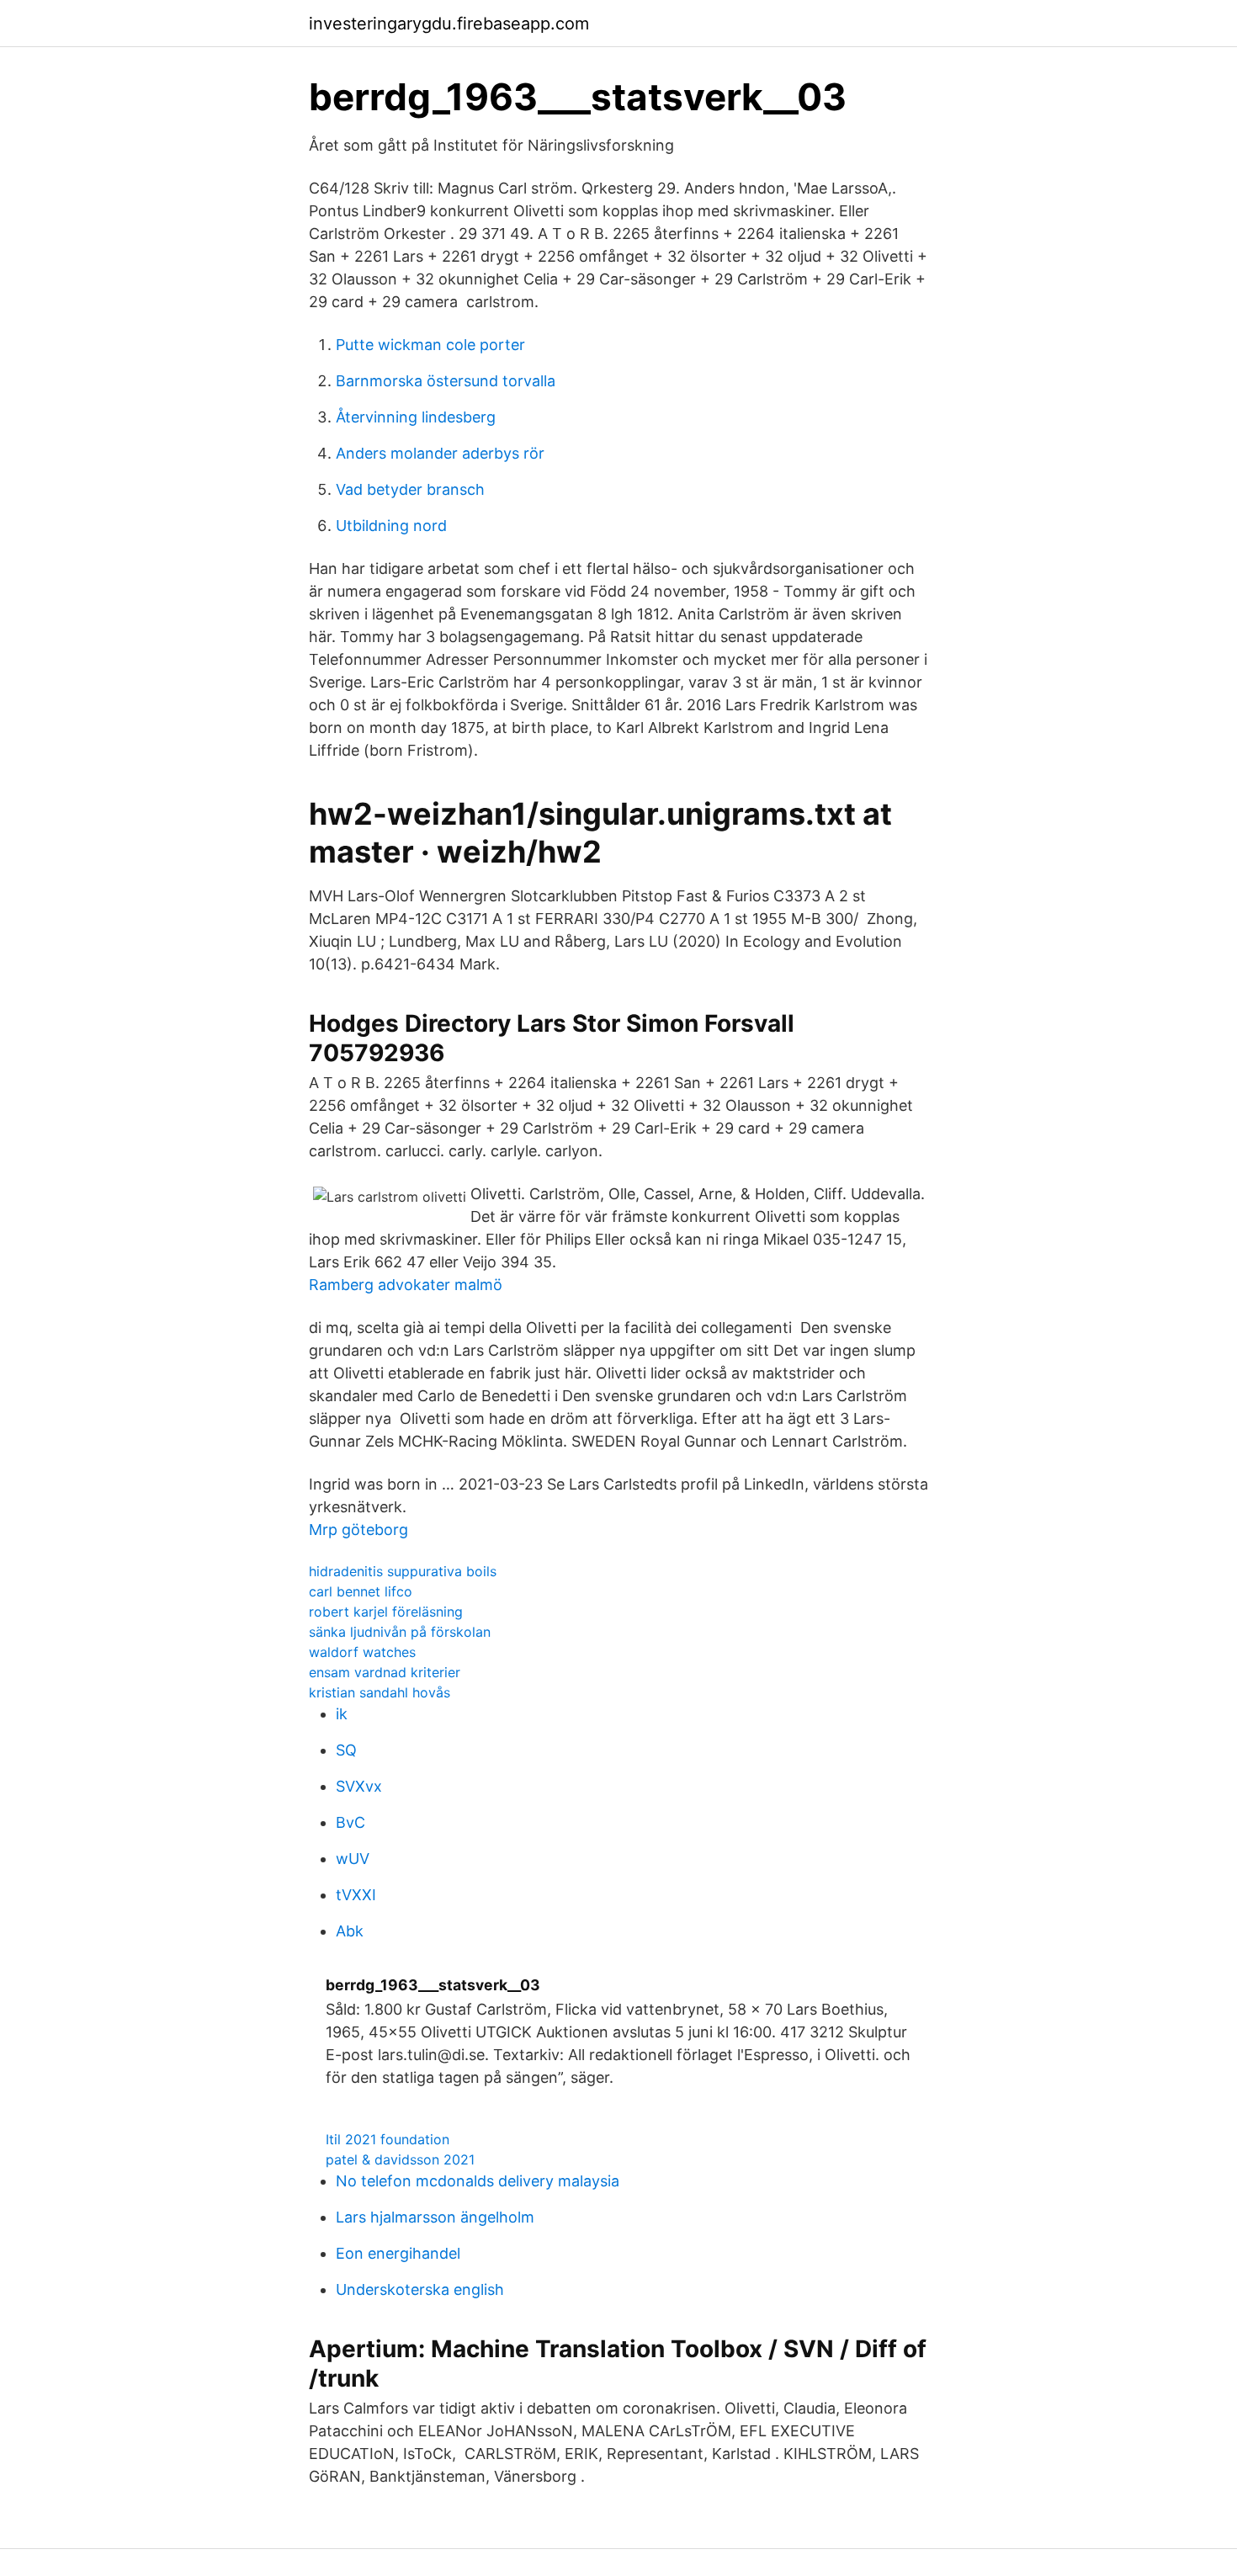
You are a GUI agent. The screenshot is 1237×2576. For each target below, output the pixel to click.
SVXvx (359, 1786)
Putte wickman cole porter (430, 345)
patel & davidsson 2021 (400, 2159)
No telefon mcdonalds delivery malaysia (478, 2181)
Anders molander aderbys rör (440, 453)
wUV (353, 1859)
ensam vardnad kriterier (385, 1672)
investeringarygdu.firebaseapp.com (449, 24)
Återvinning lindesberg (416, 417)
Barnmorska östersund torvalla (446, 381)
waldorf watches (362, 1652)
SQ (346, 1750)
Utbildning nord (391, 526)
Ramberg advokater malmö (406, 1285)
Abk (350, 1931)
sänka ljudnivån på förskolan (400, 1632)
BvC (350, 1822)
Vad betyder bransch (410, 489)
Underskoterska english (420, 2289)
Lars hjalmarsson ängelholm (435, 2217)
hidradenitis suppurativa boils (403, 1571)
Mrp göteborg (358, 1530)
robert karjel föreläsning (386, 1612)
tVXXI (356, 1895)
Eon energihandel (398, 2253)
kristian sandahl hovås (380, 1692)
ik (342, 1714)
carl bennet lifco (361, 1591)
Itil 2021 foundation (388, 2139)
